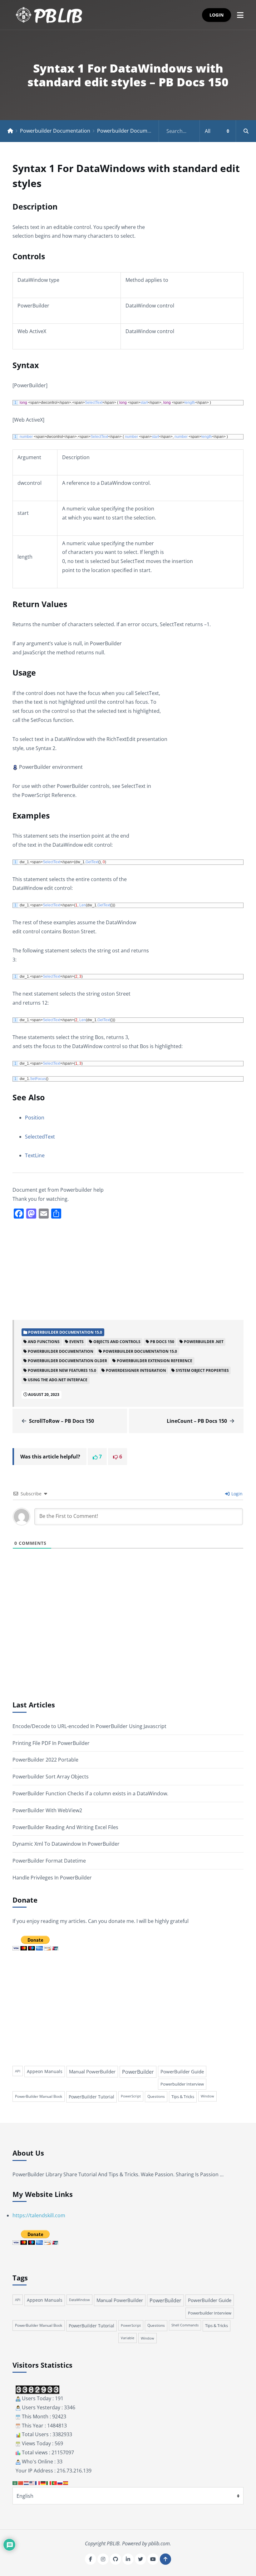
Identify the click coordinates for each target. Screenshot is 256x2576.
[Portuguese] (55, 2482)
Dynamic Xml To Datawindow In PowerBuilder (66, 1844)
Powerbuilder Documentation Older (139, 131)
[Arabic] (15, 2482)
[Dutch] (27, 2482)
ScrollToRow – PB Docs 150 (62, 1421)
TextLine (35, 1155)
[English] (32, 2482)
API (18, 2071)
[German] (43, 2482)
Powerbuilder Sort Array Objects (51, 1777)
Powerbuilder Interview (182, 2084)
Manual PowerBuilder (92, 2071)
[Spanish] (66, 2482)
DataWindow (79, 2300)
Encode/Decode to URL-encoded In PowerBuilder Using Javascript (89, 1726)
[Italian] (49, 2482)
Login (217, 15)
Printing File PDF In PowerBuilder (51, 1743)
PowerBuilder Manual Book (39, 2096)
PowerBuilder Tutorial (91, 2097)
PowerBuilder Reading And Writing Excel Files (65, 1827)
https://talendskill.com (39, 2215)
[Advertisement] (128, 1269)
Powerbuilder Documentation (55, 131)
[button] (240, 15)
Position (35, 1118)
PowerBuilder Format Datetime (49, 1861)
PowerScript (131, 2096)
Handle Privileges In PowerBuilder (52, 1878)
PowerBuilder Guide (182, 2071)
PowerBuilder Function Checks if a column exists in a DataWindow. (90, 1793)
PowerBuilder (138, 2072)
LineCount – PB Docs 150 (197, 1421)
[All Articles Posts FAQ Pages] (207, 131)
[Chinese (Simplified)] (21, 2482)
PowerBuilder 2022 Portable (45, 1760)
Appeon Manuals (45, 2071)
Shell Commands (185, 2325)
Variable (128, 2338)
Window (207, 2096)
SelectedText (40, 1137)
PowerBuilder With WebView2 (47, 1810)
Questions (156, 2096)
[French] (38, 2482)
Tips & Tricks (183, 2097)
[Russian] (60, 2482)
